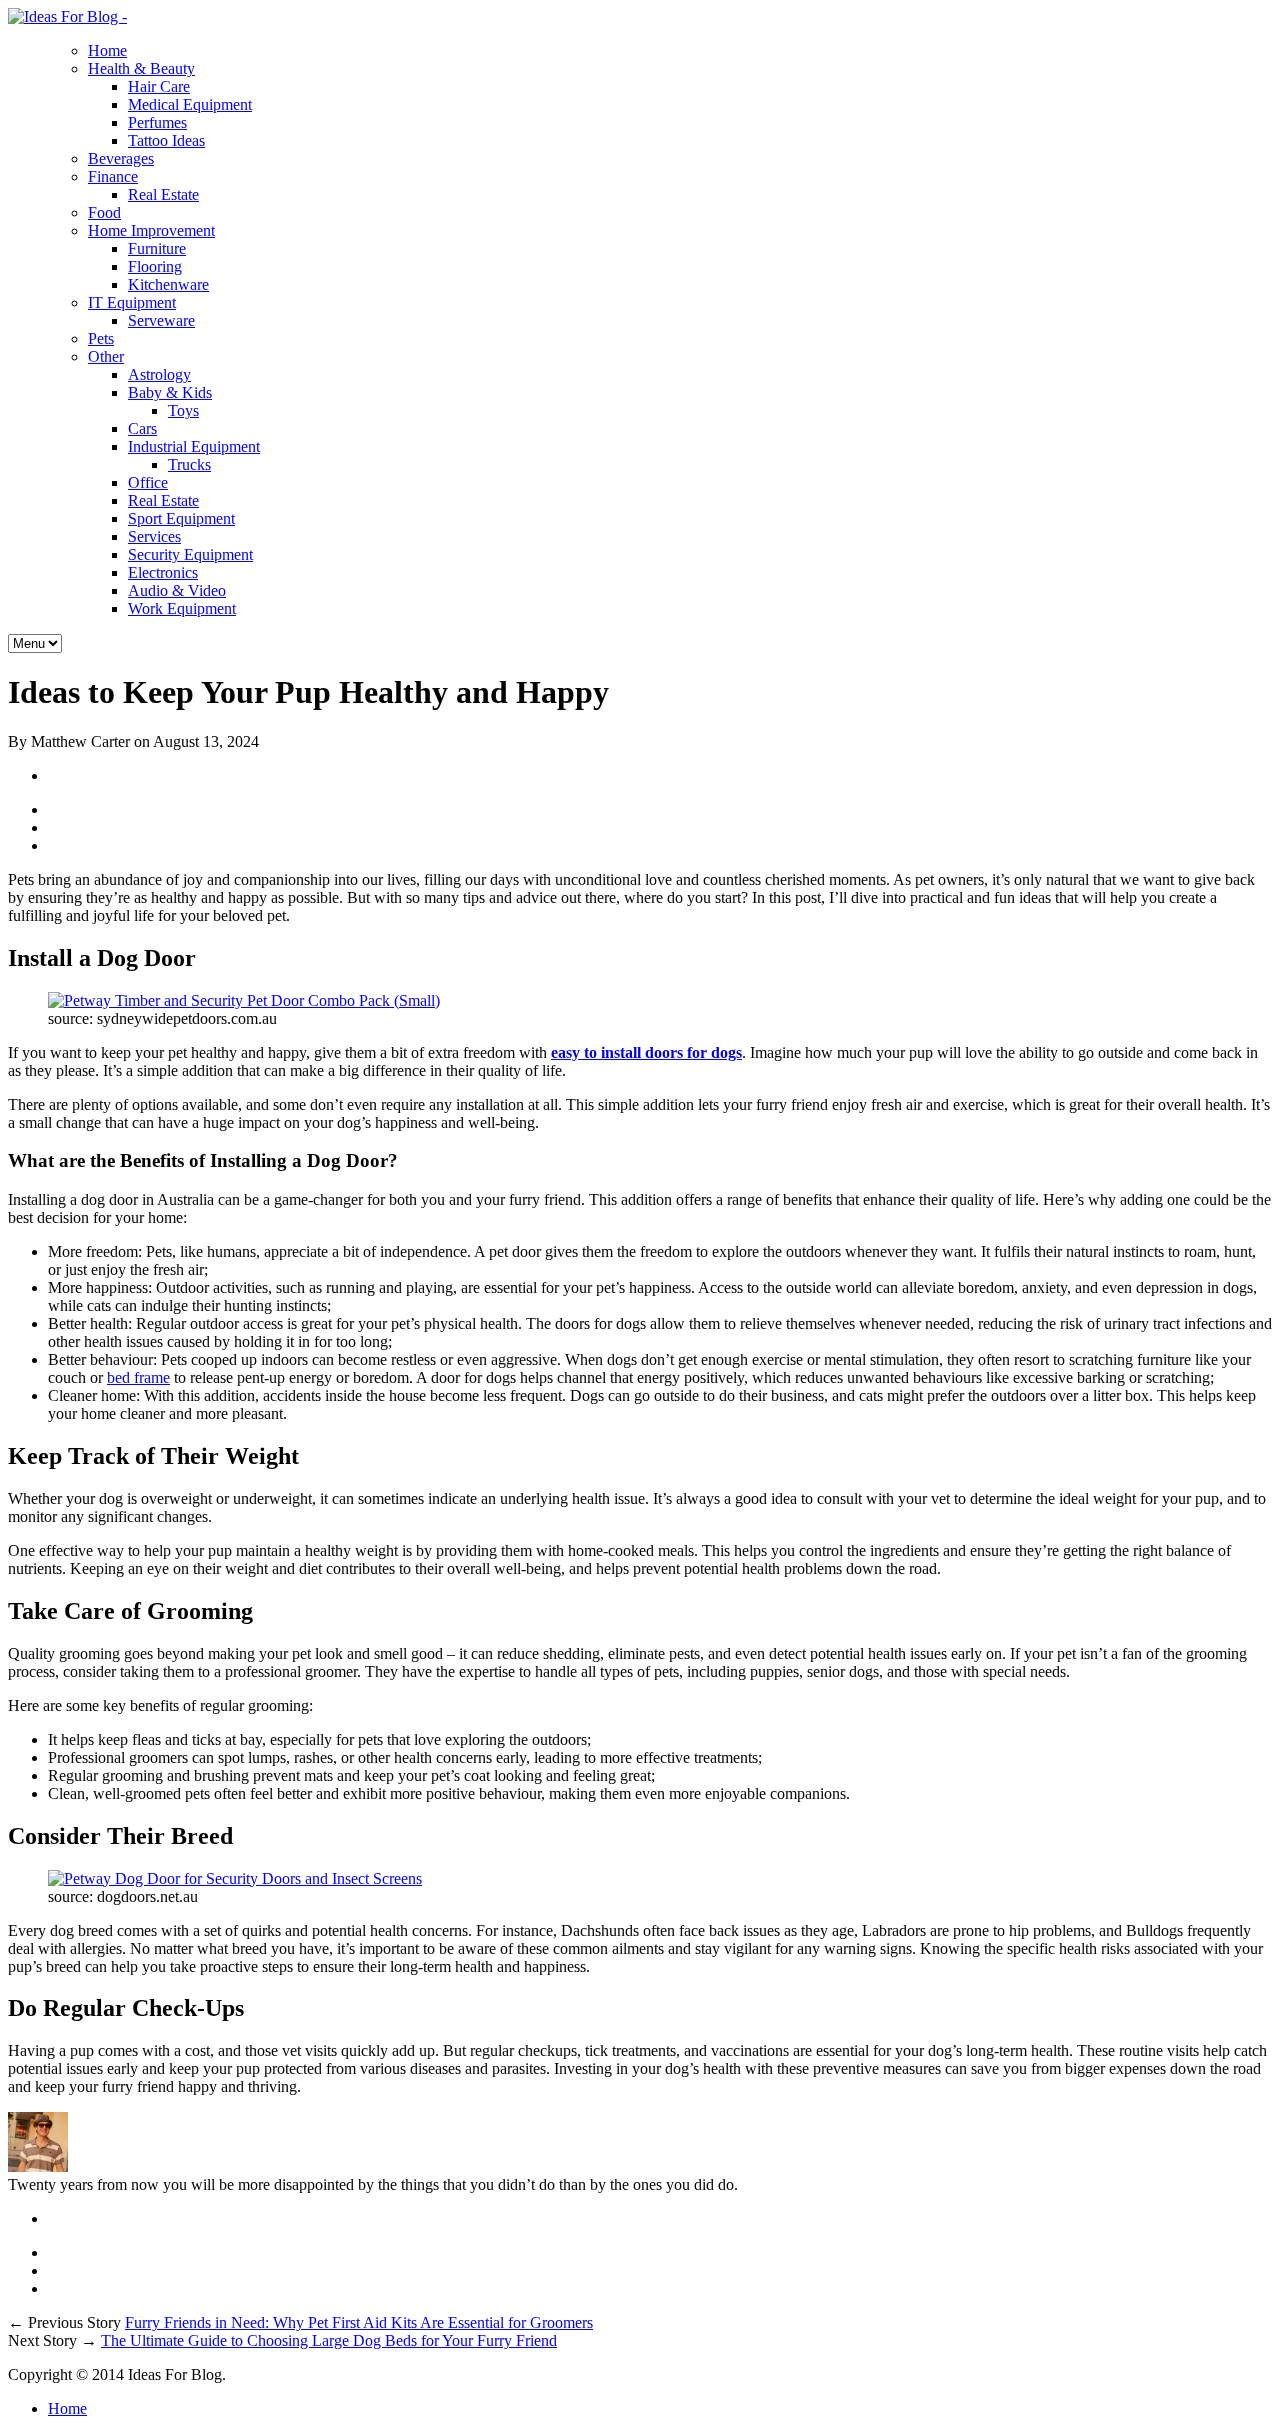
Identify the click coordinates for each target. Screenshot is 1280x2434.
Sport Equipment (181, 518)
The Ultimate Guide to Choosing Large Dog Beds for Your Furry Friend (329, 2340)
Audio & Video (177, 590)
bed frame (138, 1377)
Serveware (161, 320)
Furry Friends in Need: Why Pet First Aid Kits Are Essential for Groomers (359, 2322)
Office (148, 482)
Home (107, 50)
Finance (113, 176)
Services (154, 536)
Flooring (155, 266)
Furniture (157, 248)
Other (106, 356)
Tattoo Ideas (166, 140)
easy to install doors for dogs (646, 1052)
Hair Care (159, 86)
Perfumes (157, 122)
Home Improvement (151, 230)
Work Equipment (182, 608)
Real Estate (163, 194)
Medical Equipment (190, 104)
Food (104, 212)
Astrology (159, 374)
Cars (142, 428)
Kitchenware (168, 284)
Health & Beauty (141, 68)
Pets (101, 338)
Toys (183, 410)
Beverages (121, 158)
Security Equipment (190, 554)
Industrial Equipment (194, 446)
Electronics (163, 572)
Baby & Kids (170, 392)
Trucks (189, 464)
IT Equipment (132, 302)
